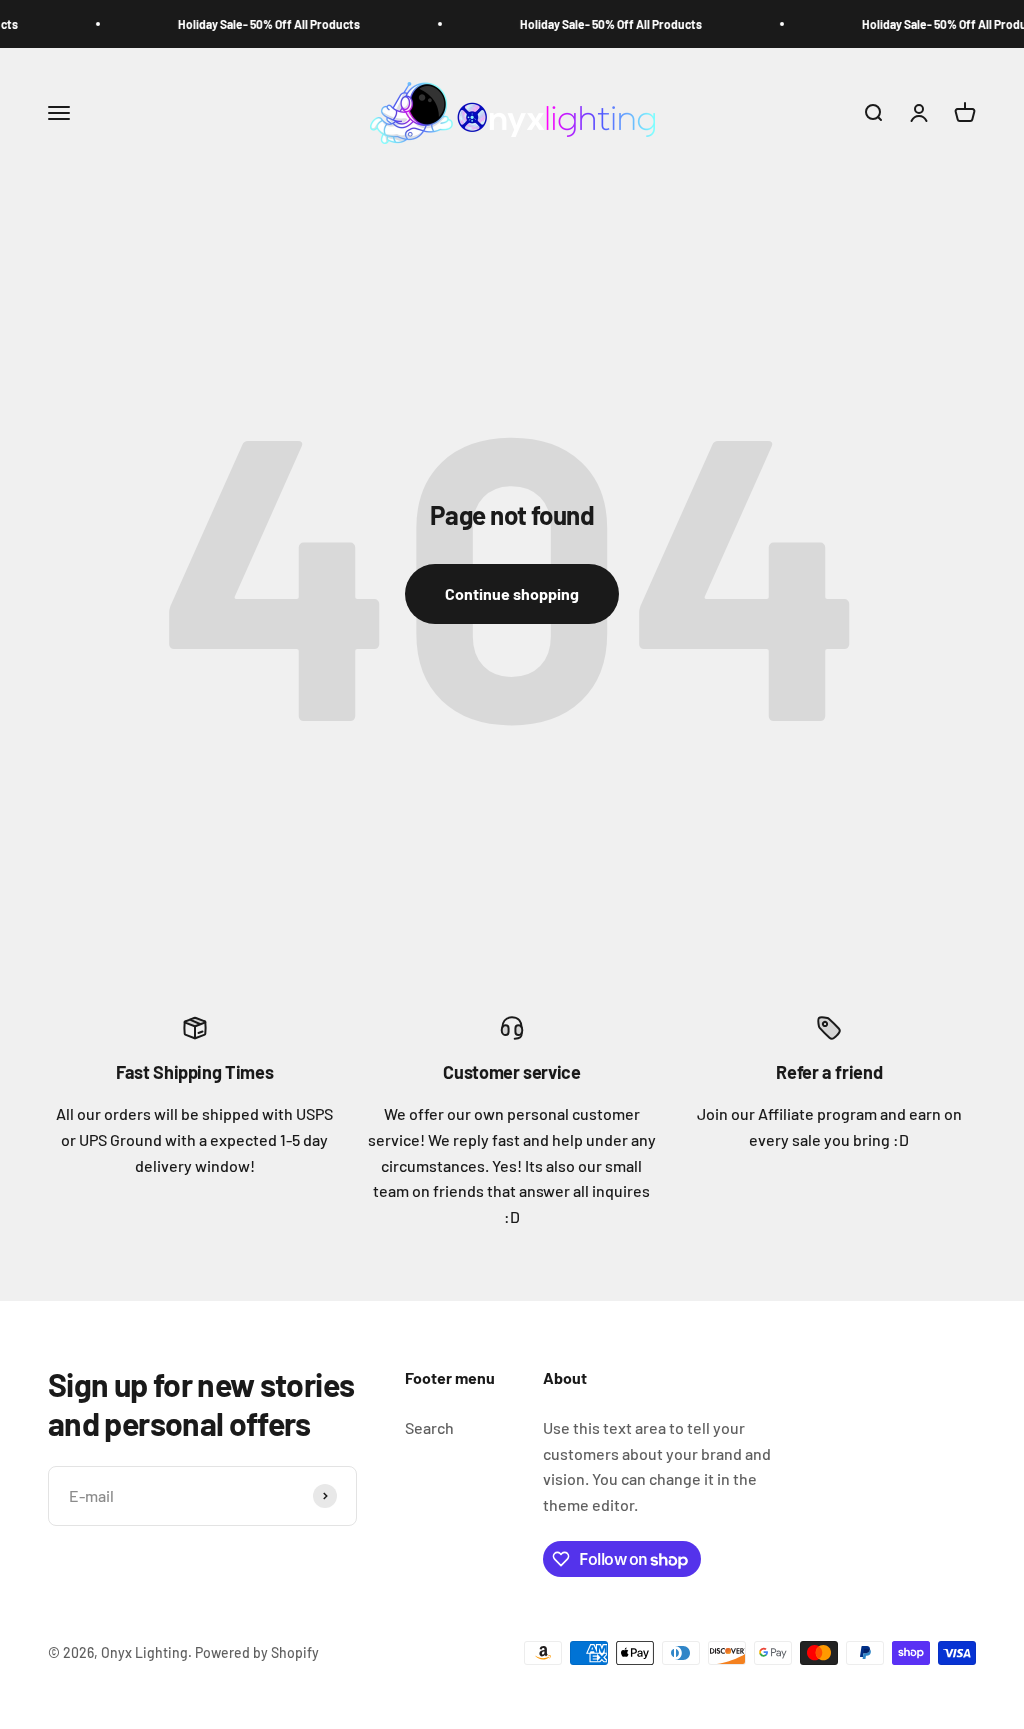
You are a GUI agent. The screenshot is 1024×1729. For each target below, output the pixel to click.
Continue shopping (512, 593)
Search (429, 1427)
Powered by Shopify (257, 1652)
